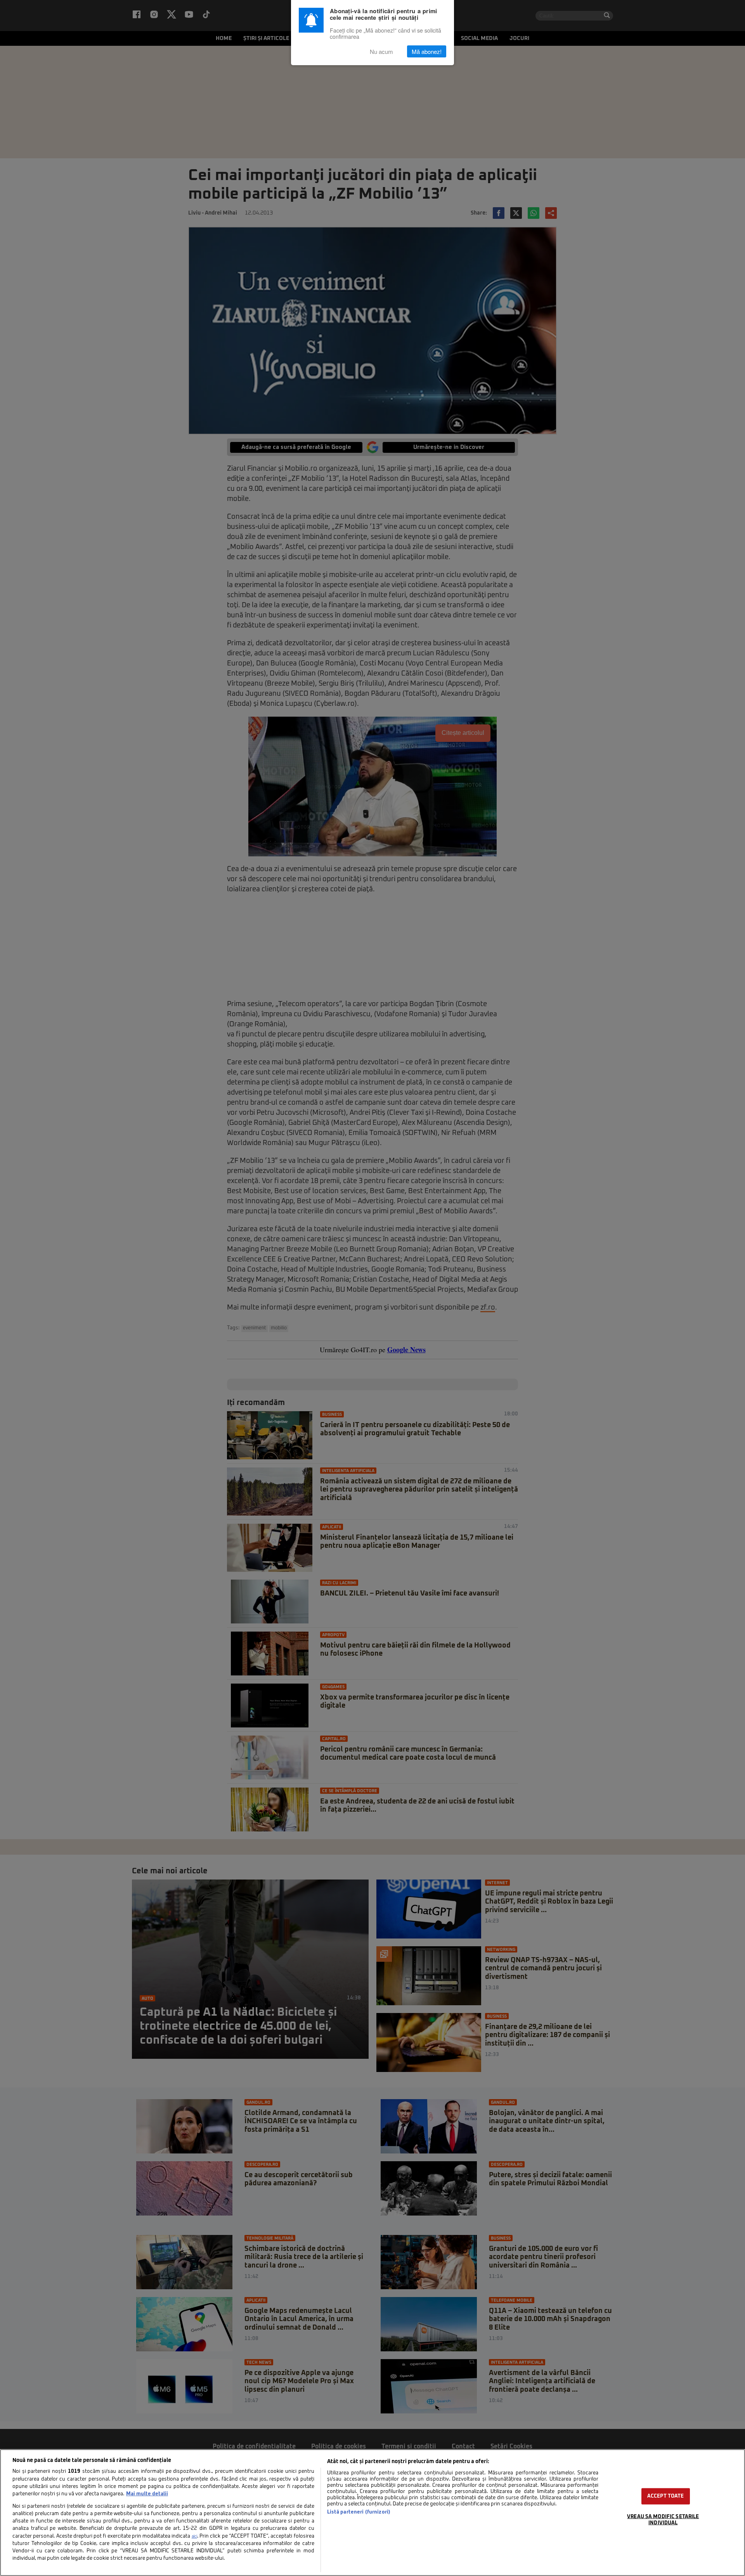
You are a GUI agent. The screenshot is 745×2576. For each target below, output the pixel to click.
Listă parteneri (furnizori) (359, 2512)
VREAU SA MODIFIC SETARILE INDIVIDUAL (663, 2520)
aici (194, 2536)
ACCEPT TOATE (666, 2496)
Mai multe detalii (147, 2494)
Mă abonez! (427, 51)
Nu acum (381, 51)
